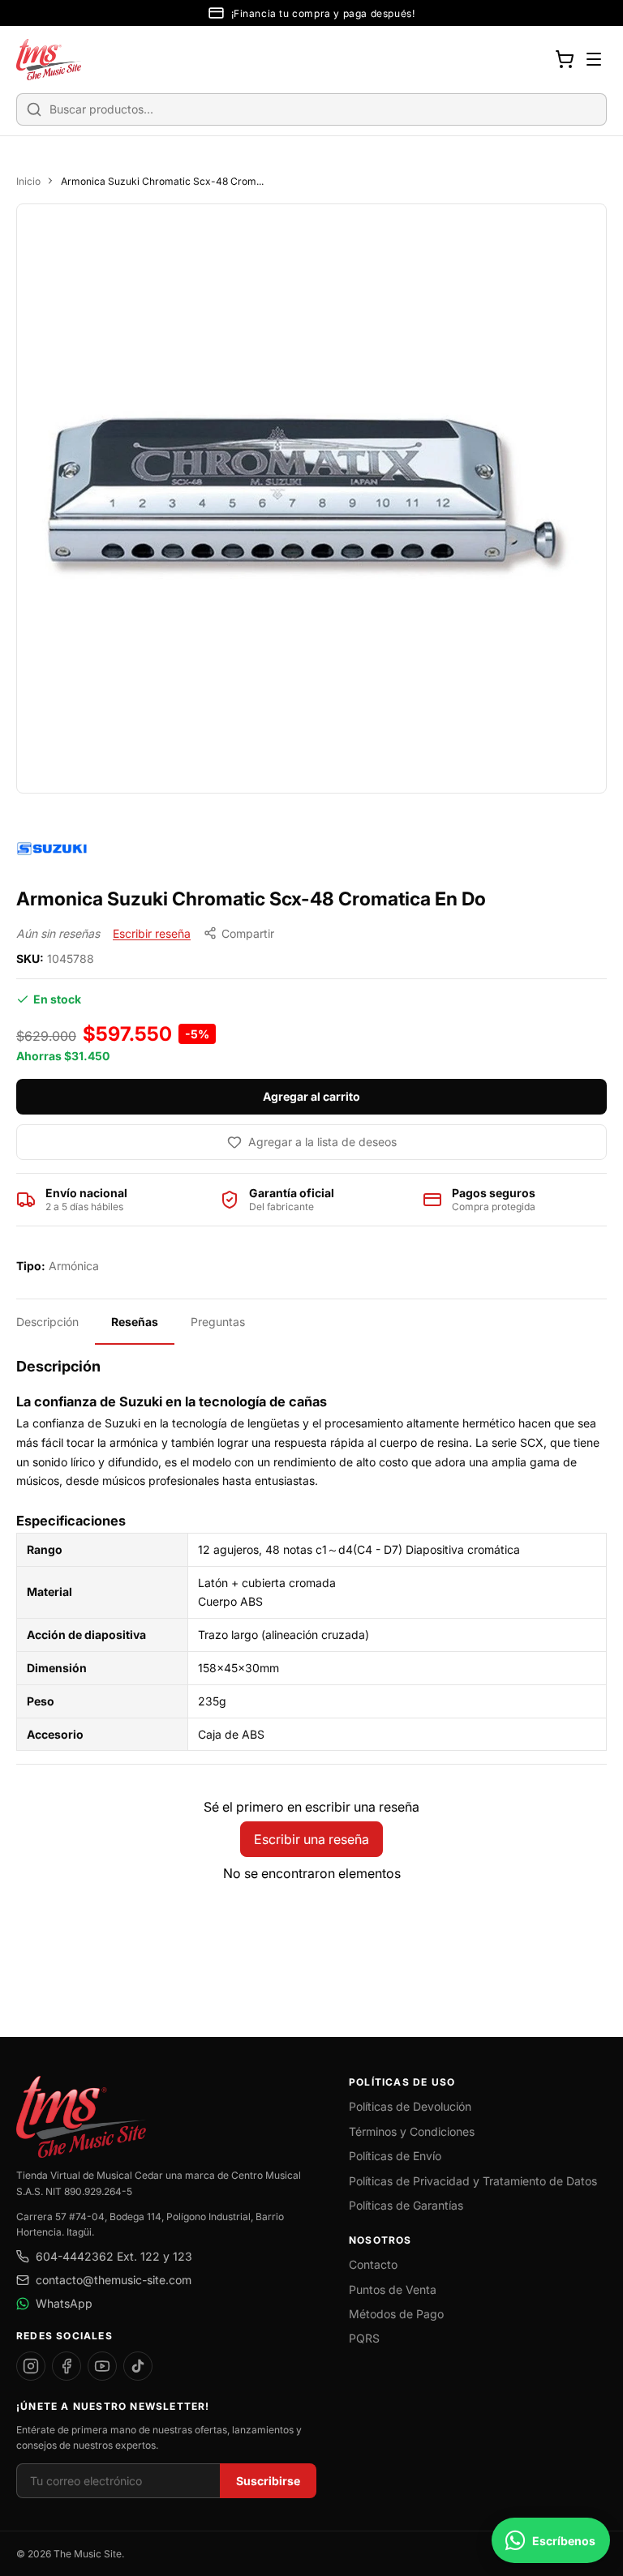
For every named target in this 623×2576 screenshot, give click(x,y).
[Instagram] (31, 2366)
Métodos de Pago (396, 2314)
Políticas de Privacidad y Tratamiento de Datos (473, 2181)
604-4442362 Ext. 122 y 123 (114, 2256)
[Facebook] (67, 2366)
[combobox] (311, 109)
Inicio (28, 181)
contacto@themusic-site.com (114, 2280)
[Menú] (594, 59)
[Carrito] (565, 59)
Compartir (248, 933)
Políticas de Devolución (410, 2106)
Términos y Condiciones (412, 2131)
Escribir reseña (152, 933)
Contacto (373, 2264)
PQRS (364, 2338)
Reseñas (135, 1322)
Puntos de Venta (393, 2289)
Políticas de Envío (395, 2156)
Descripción (47, 1322)
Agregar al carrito (311, 1096)
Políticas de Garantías (406, 2205)
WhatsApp (64, 2303)
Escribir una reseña (311, 1839)
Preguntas (218, 1322)
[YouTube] (102, 2366)
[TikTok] (138, 2366)
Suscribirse (268, 2481)
